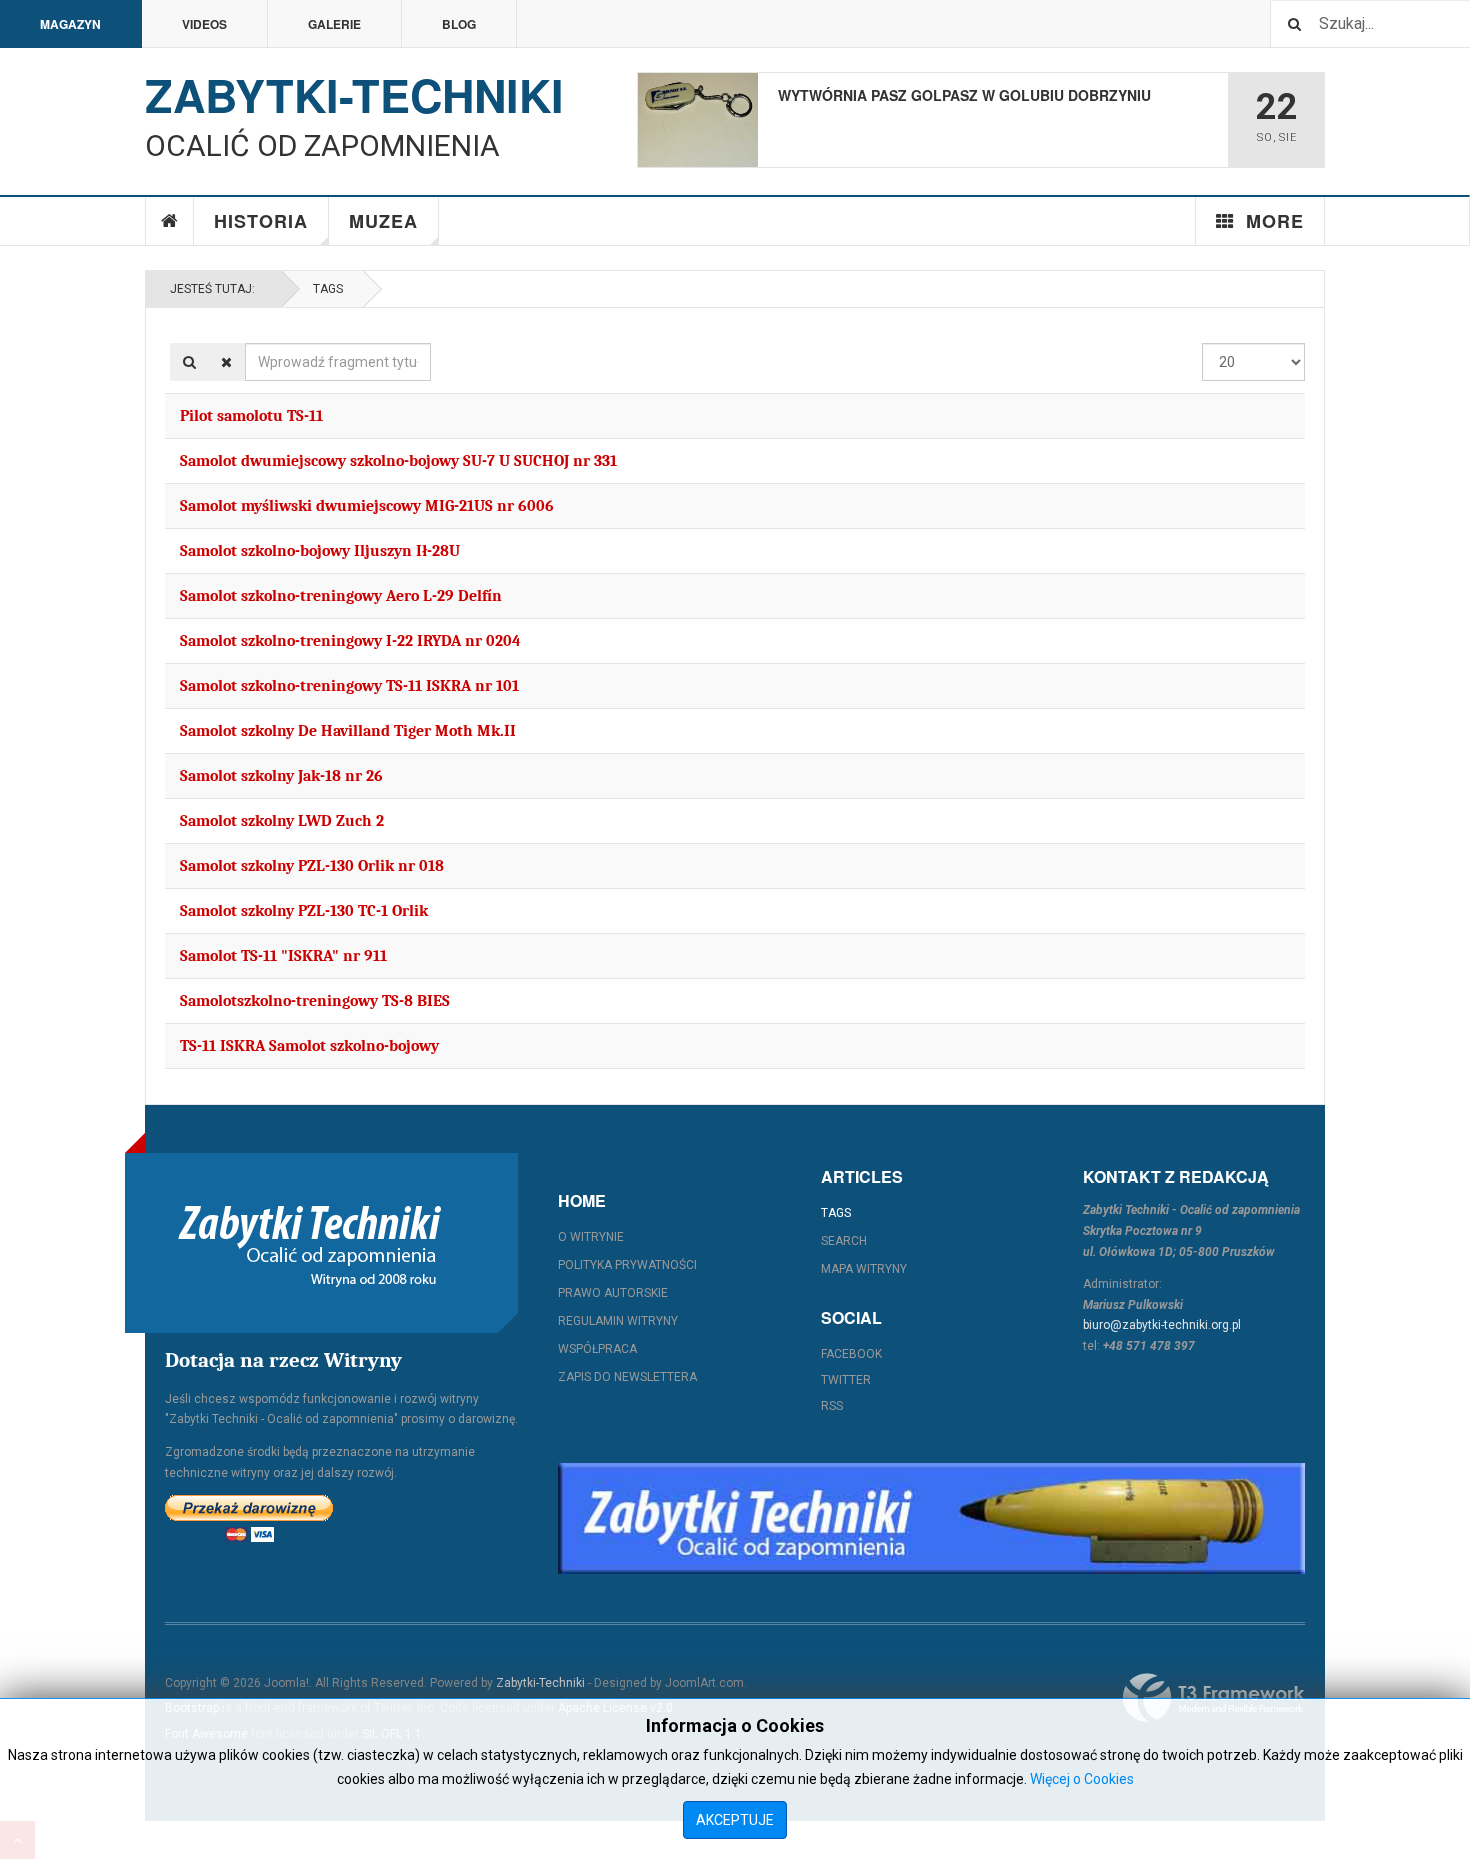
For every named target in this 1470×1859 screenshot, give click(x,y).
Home (170, 221)
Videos (204, 24)
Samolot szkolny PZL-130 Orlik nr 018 (312, 866)
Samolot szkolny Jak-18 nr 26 (281, 776)
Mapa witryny (864, 1269)
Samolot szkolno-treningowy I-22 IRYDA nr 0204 (350, 641)
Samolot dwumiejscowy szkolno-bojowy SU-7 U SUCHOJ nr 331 (398, 461)
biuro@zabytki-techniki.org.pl (1162, 1325)
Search (844, 1241)
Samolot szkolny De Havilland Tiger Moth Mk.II (348, 731)
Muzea (383, 221)
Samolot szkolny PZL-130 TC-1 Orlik (304, 911)
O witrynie (591, 1237)
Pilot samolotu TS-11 (251, 416)
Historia (261, 221)
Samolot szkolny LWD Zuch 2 (282, 821)
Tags (328, 289)
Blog (459, 24)
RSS (832, 1406)
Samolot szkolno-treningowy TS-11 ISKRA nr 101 (349, 686)
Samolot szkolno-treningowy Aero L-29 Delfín (341, 596)
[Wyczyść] (226, 362)
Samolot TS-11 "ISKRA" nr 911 (283, 956)
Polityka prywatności (627, 1265)
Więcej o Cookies (1082, 1779)
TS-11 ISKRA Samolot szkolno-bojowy (309, 1046)
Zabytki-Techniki (540, 1683)
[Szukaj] (189, 362)
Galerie (334, 24)
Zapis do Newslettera (627, 1377)
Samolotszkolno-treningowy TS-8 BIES (315, 1001)
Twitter (846, 1380)
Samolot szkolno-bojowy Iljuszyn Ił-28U (320, 551)
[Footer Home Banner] (931, 1518)
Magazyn (70, 24)
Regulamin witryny (618, 1321)
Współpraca (597, 1349)
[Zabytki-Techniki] (310, 1243)
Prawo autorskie (613, 1293)
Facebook (851, 1354)
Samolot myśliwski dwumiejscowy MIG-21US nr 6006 (367, 506)
